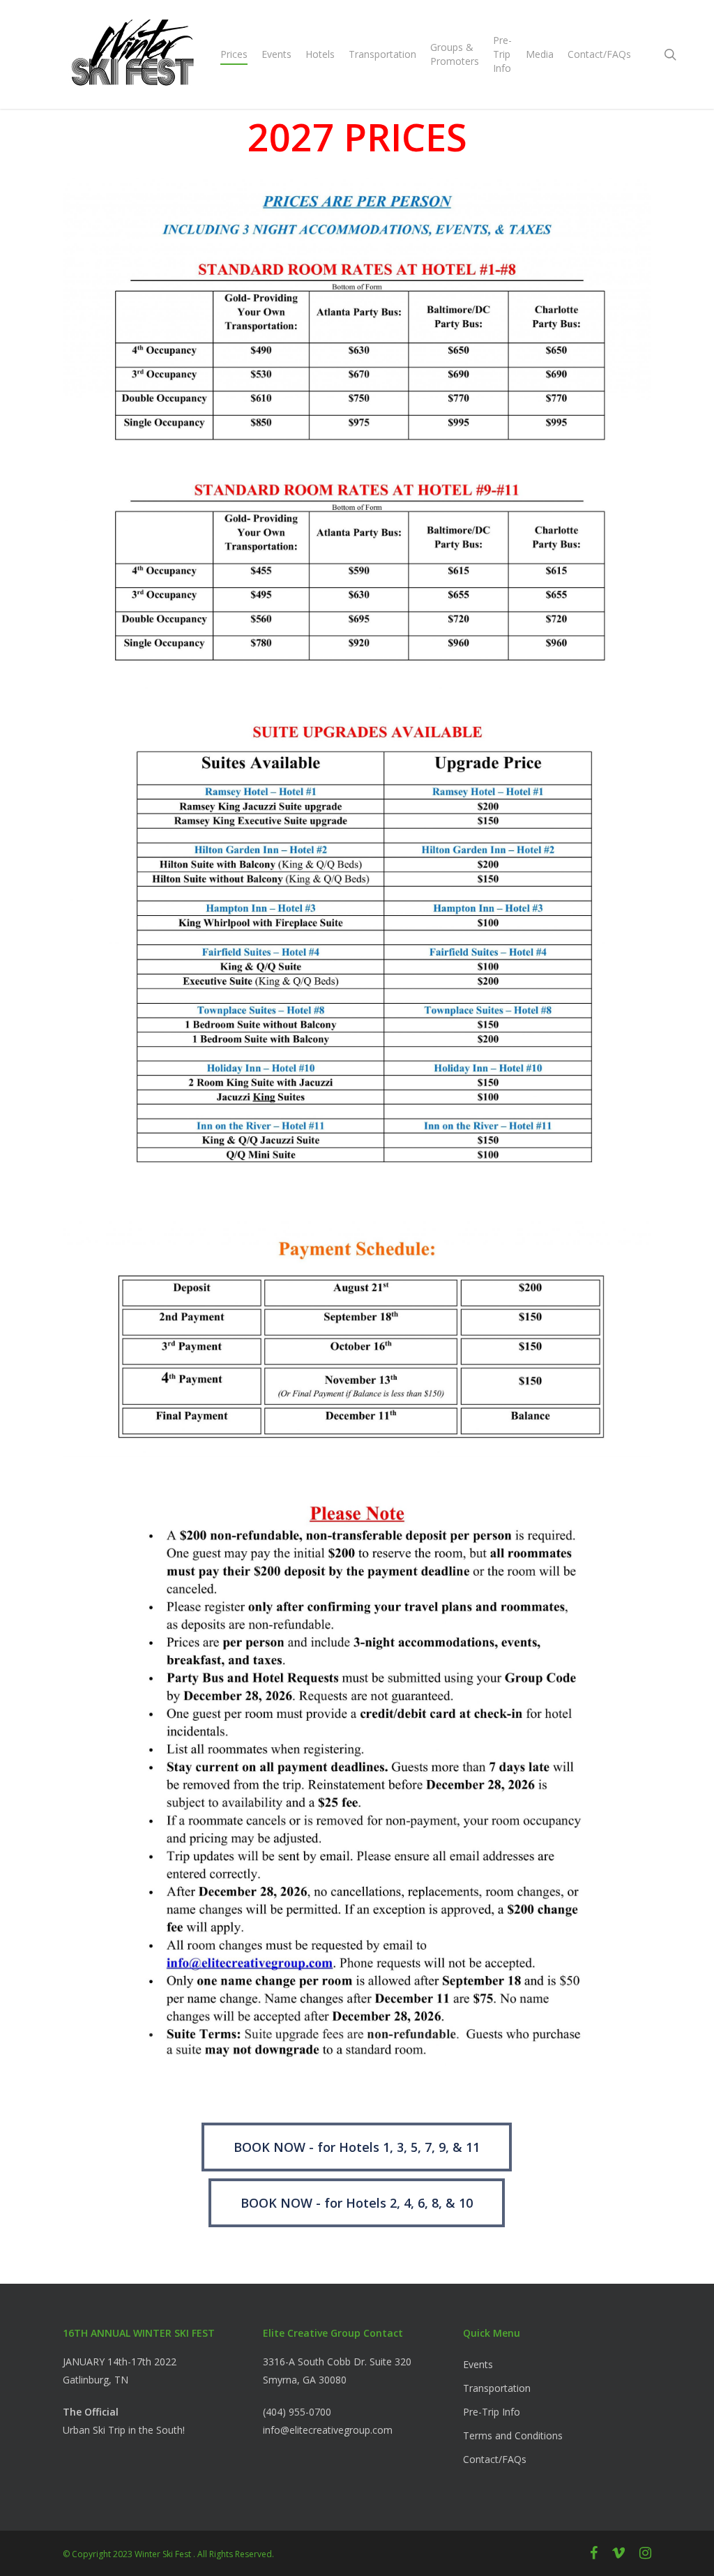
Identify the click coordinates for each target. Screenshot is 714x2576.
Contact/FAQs (495, 2459)
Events (478, 2364)
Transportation (497, 2388)
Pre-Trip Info (492, 2412)
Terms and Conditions (513, 2435)
